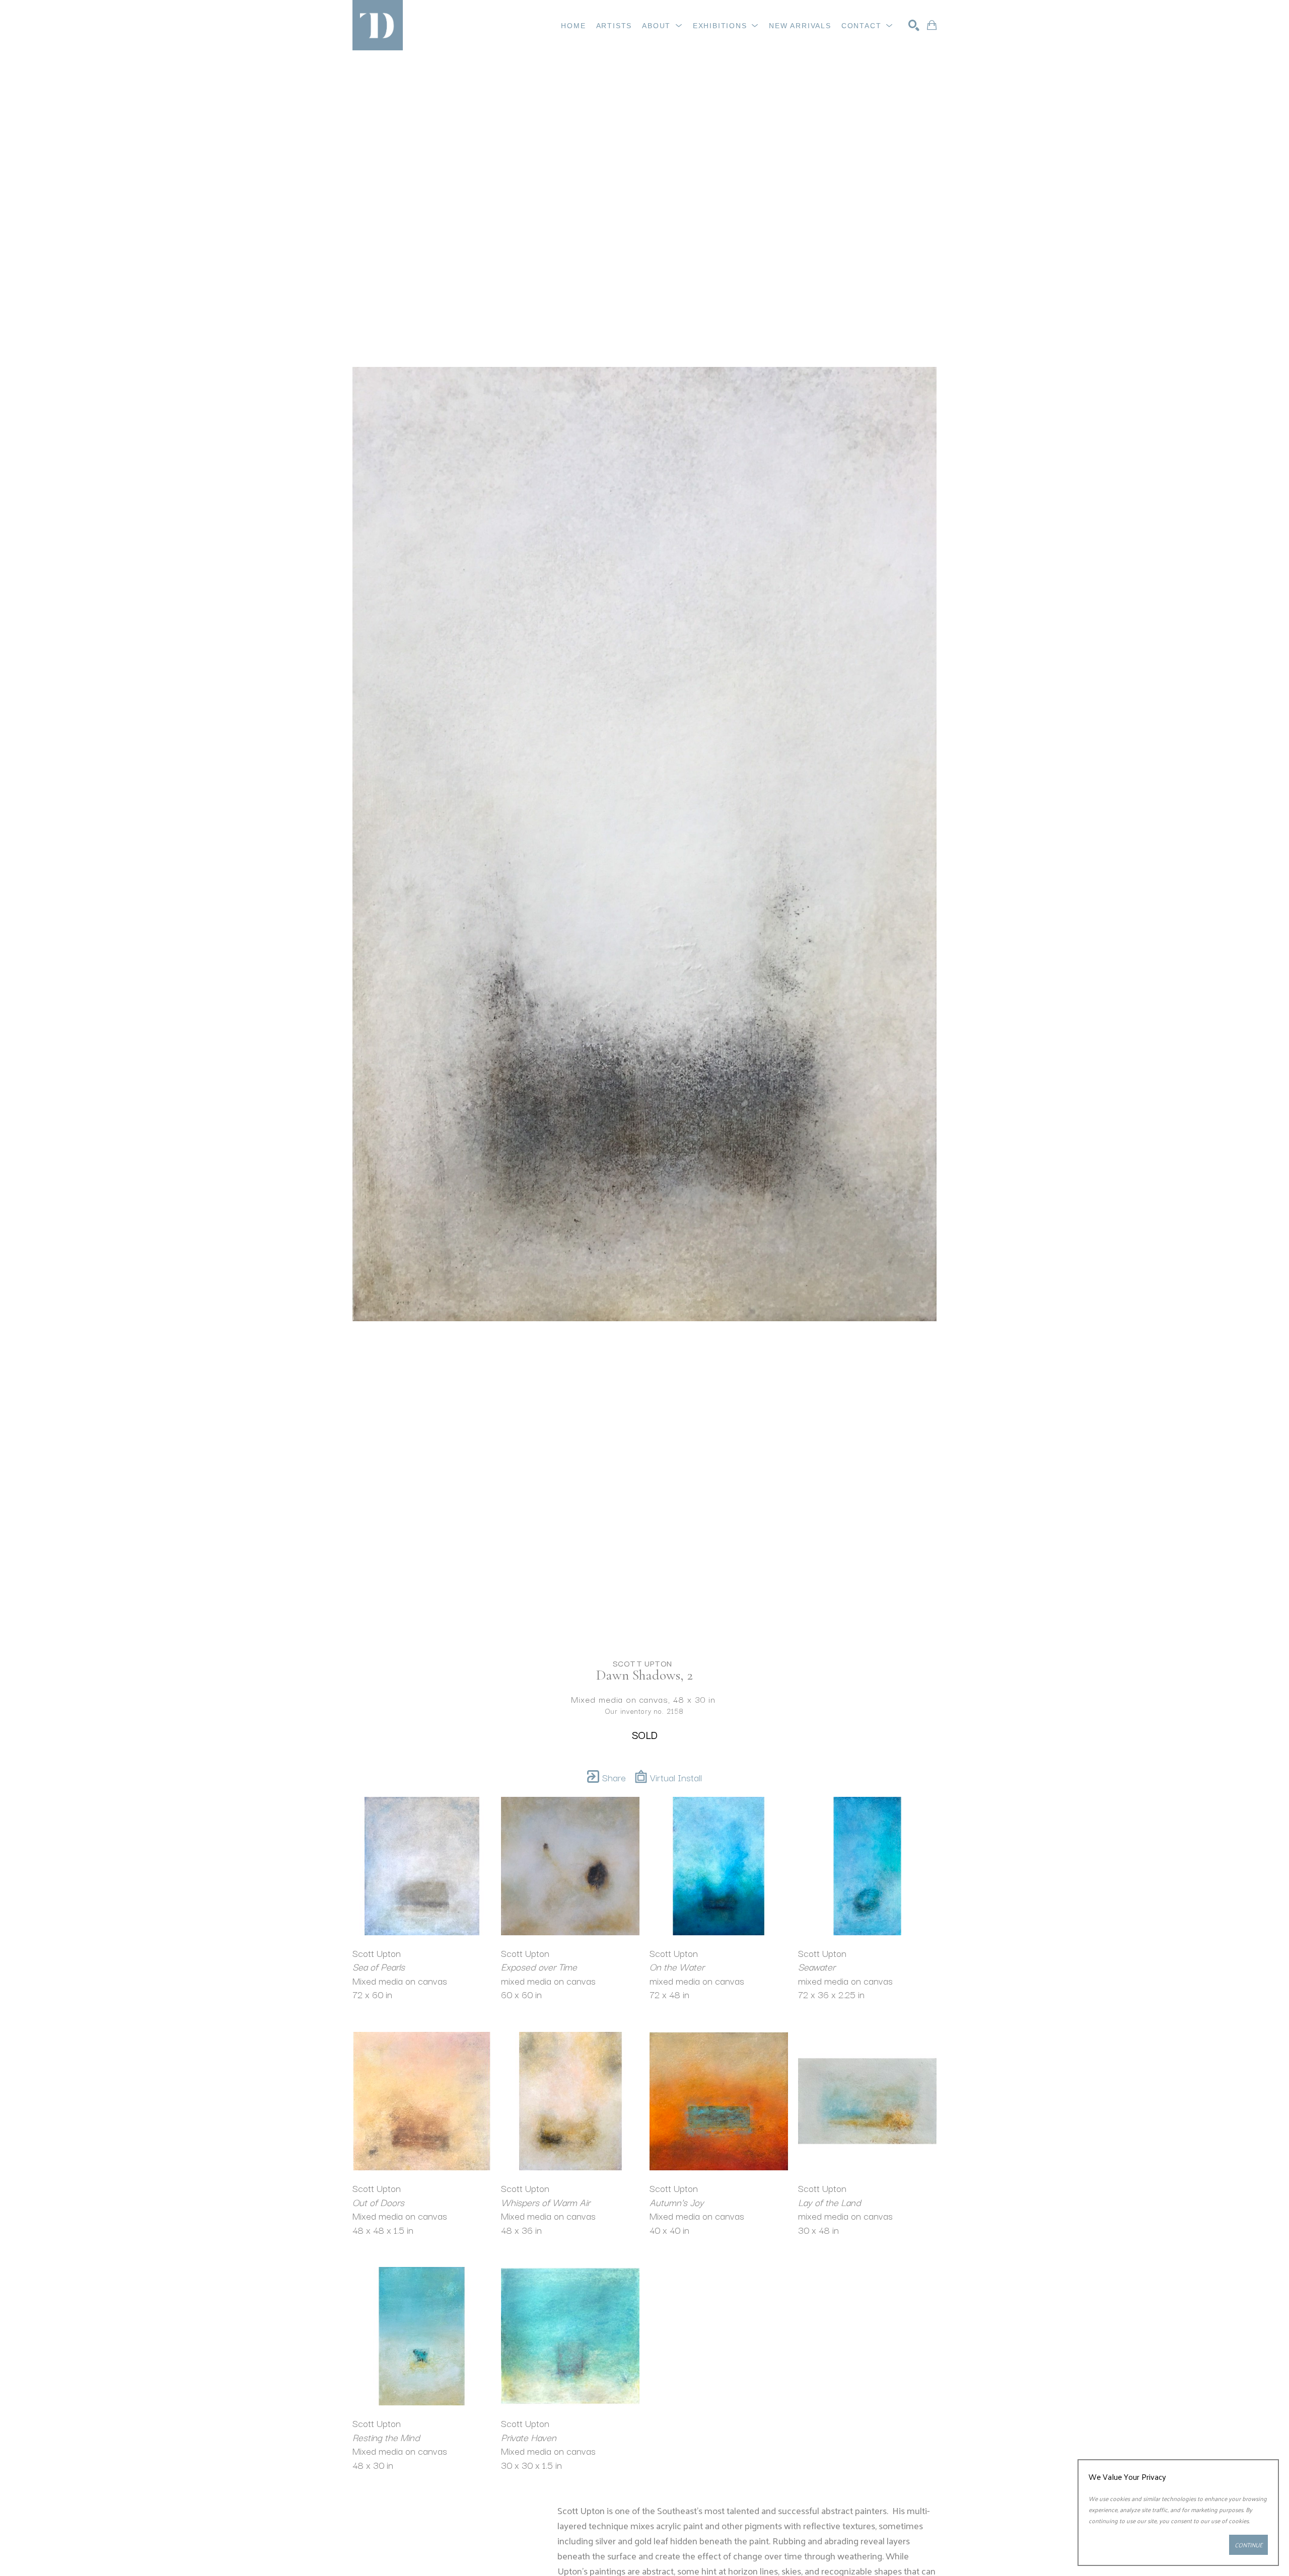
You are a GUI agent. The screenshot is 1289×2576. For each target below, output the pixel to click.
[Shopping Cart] (932, 25)
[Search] (914, 25)
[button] (662, 26)
